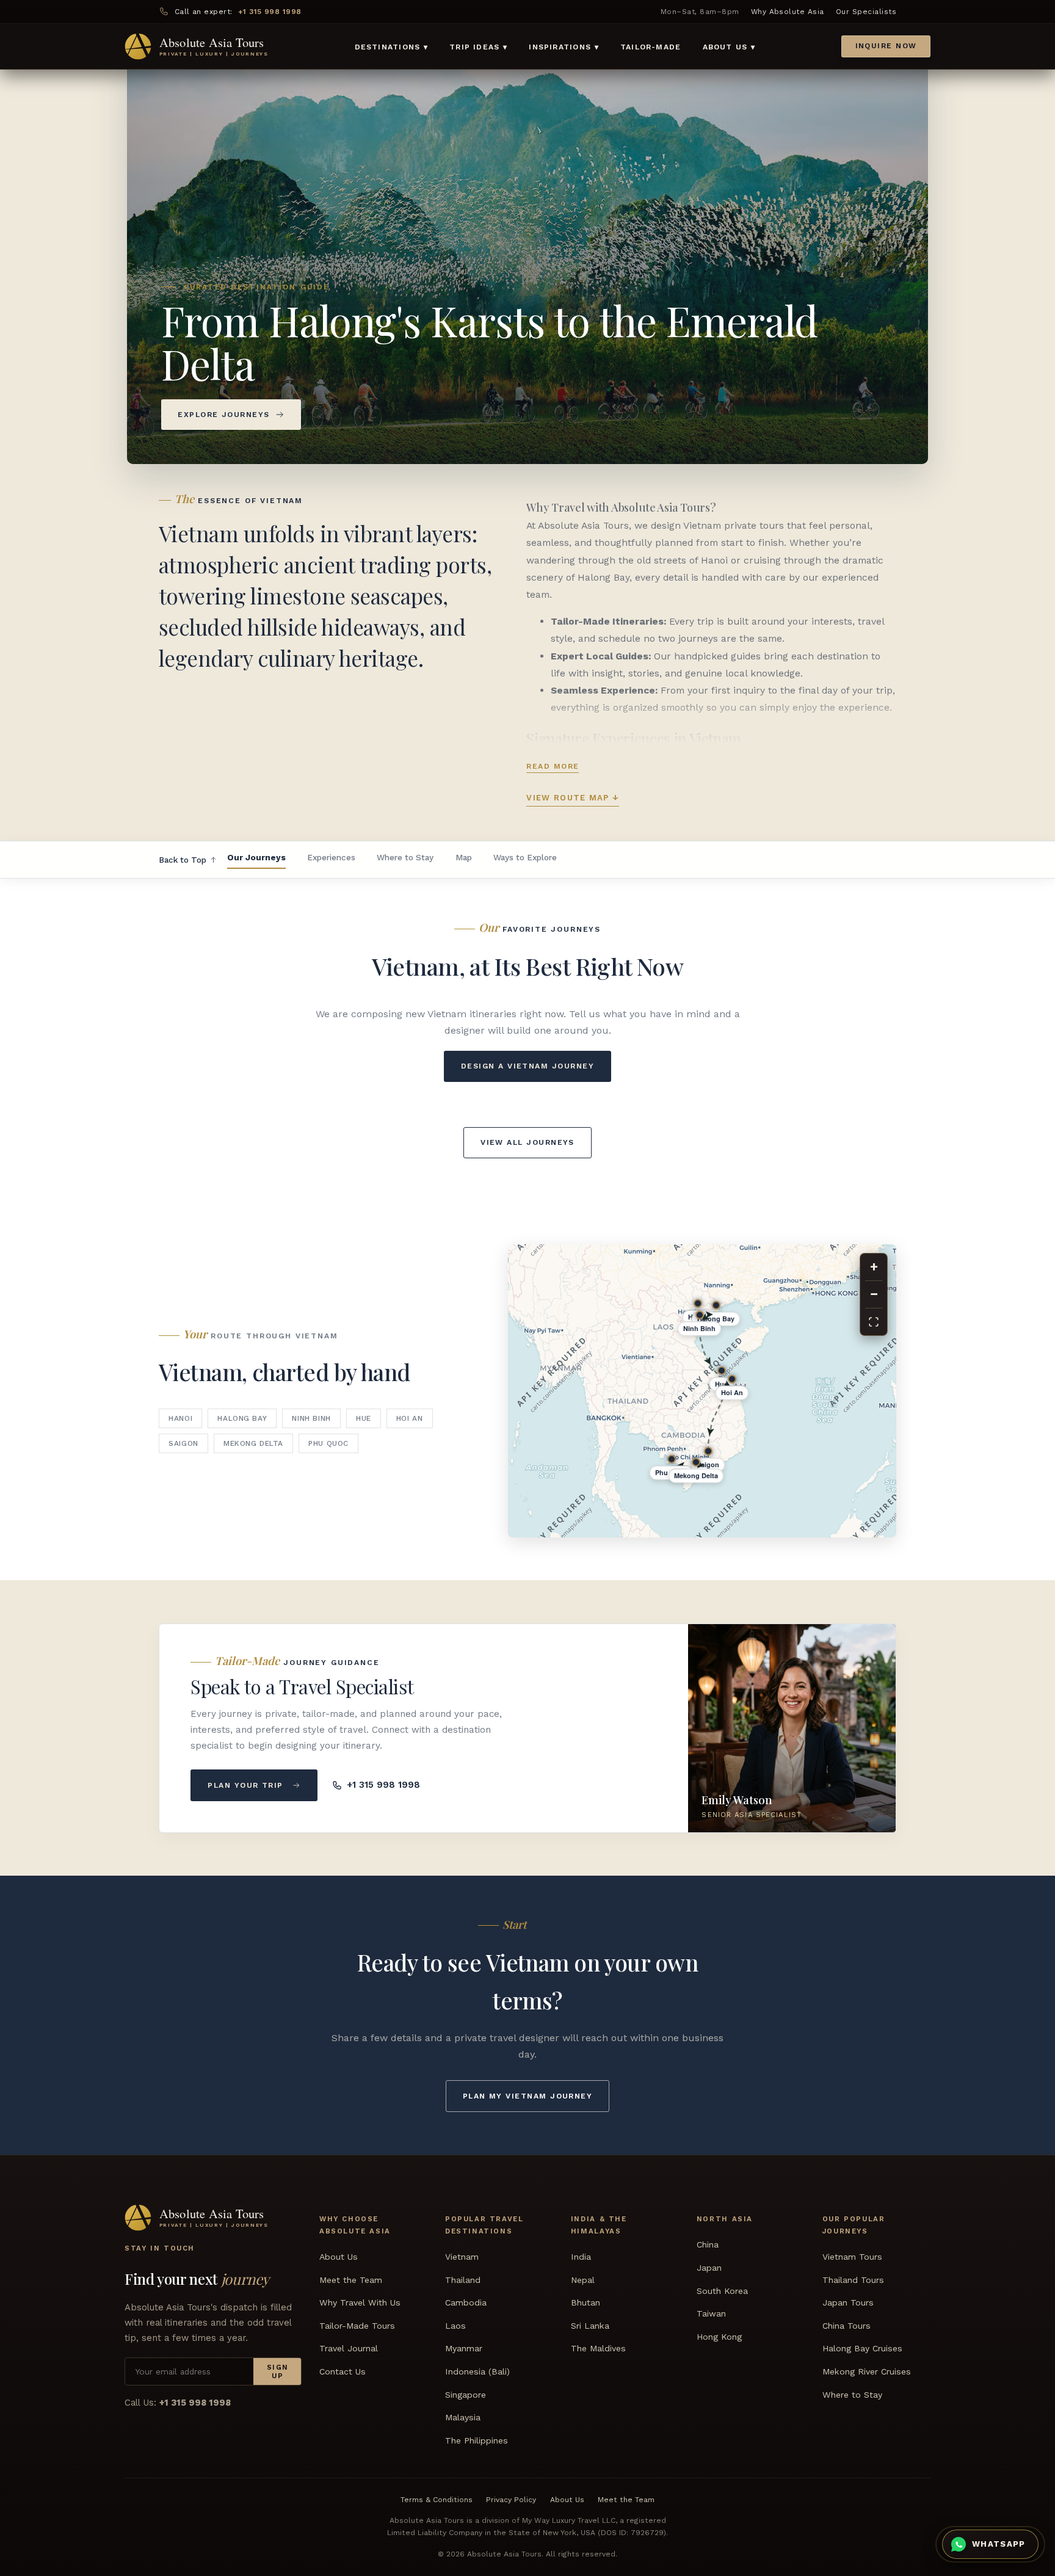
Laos (455, 2326)
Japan (709, 2268)
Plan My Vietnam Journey (528, 2096)
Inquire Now (886, 46)
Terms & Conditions (437, 2500)
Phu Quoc (328, 1443)
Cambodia (466, 2302)
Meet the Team (351, 2280)
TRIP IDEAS (478, 47)
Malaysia (463, 2417)
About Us (339, 2257)
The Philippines (477, 2440)
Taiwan (711, 2313)
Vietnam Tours (852, 2257)
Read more (553, 766)
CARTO (778, 1532)
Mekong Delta (253, 1443)
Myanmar (464, 2348)
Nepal (583, 2280)
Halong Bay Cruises (862, 2348)
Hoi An (410, 1418)
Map (464, 857)
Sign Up (278, 2371)
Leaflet (740, 1532)
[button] (877, 1487)
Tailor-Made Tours (357, 2326)
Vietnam (462, 2257)
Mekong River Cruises (867, 2371)
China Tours (847, 2326)
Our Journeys (256, 857)
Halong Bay (242, 1418)
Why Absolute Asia (788, 12)
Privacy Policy (511, 2500)
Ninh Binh (311, 1418)
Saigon (183, 1443)
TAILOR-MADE (651, 47)
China (708, 2244)
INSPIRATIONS (564, 47)
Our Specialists (866, 12)
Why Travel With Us (360, 2302)
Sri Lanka (590, 2326)
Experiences (331, 857)
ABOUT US (729, 47)
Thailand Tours (853, 2280)
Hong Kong (719, 2337)
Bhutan (586, 2302)
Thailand (463, 2280)
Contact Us (343, 2371)
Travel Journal (349, 2348)
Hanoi (180, 1418)
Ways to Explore (525, 857)
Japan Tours (848, 2302)
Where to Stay (405, 857)
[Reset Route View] (874, 1322)
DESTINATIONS (391, 47)
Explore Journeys (223, 415)
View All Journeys (527, 1142)
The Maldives (598, 2348)
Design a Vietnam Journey (527, 1066)
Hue (364, 1418)
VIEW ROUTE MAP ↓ (573, 798)
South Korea (722, 2291)
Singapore (466, 2394)
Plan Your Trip (245, 1785)
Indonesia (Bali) (477, 2371)
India (581, 2257)
